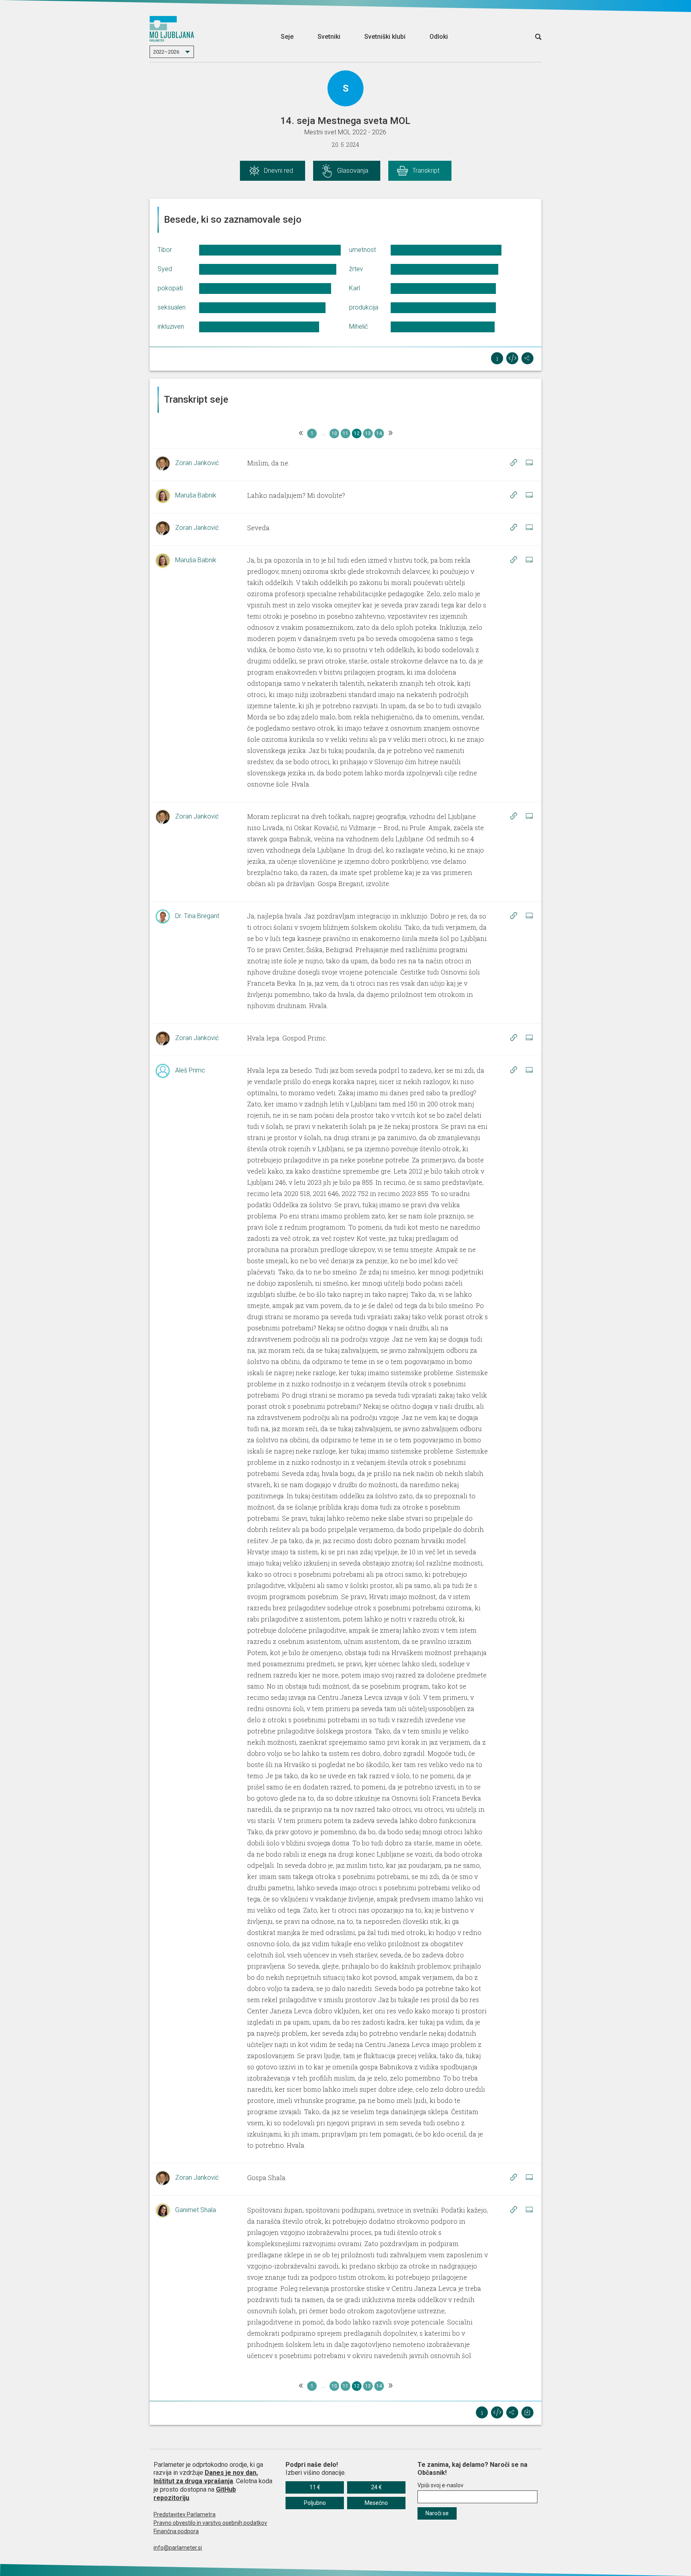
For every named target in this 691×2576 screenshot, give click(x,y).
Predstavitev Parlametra (185, 2514)
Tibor (165, 250)
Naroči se (437, 2513)
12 (357, 433)
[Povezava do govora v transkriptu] (513, 463)
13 (368, 433)
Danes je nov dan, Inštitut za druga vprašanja (206, 2477)
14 (379, 433)
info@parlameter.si (178, 2548)
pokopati (170, 288)
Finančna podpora (176, 2531)
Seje (287, 37)
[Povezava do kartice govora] (529, 463)
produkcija (364, 307)
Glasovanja (353, 171)
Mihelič (358, 326)
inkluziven (171, 326)
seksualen (172, 307)
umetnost (362, 250)
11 (345, 433)
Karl (354, 288)
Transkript (426, 171)
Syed (165, 269)
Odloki (439, 37)
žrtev (356, 269)
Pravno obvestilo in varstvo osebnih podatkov (210, 2523)
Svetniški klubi (385, 37)
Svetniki (329, 37)
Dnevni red (279, 171)
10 (334, 433)
